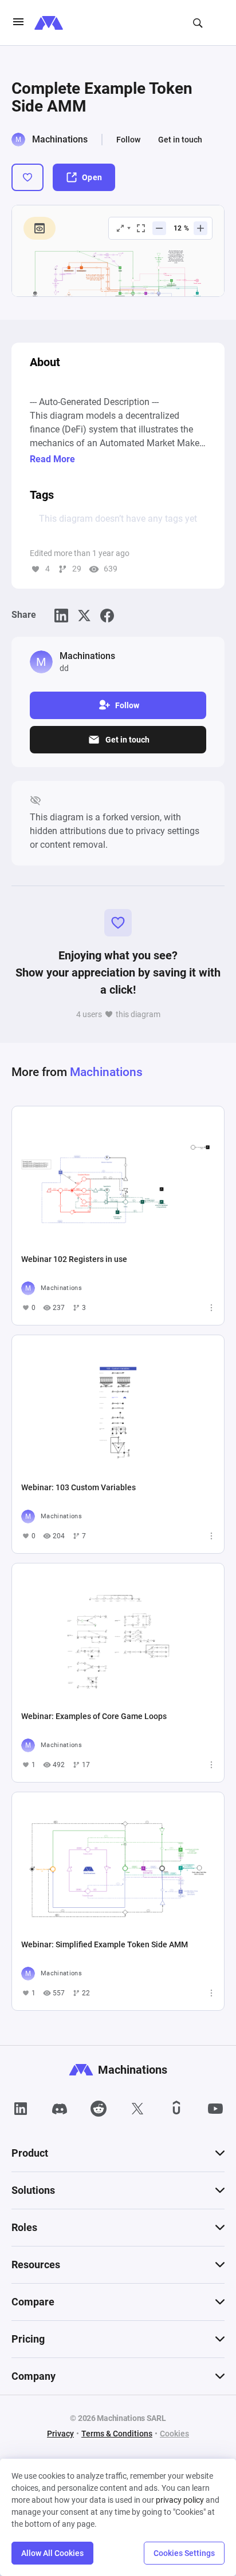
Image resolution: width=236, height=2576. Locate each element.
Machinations (60, 139)
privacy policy (180, 2500)
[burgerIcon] (18, 23)
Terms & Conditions (117, 2434)
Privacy (60, 2434)
